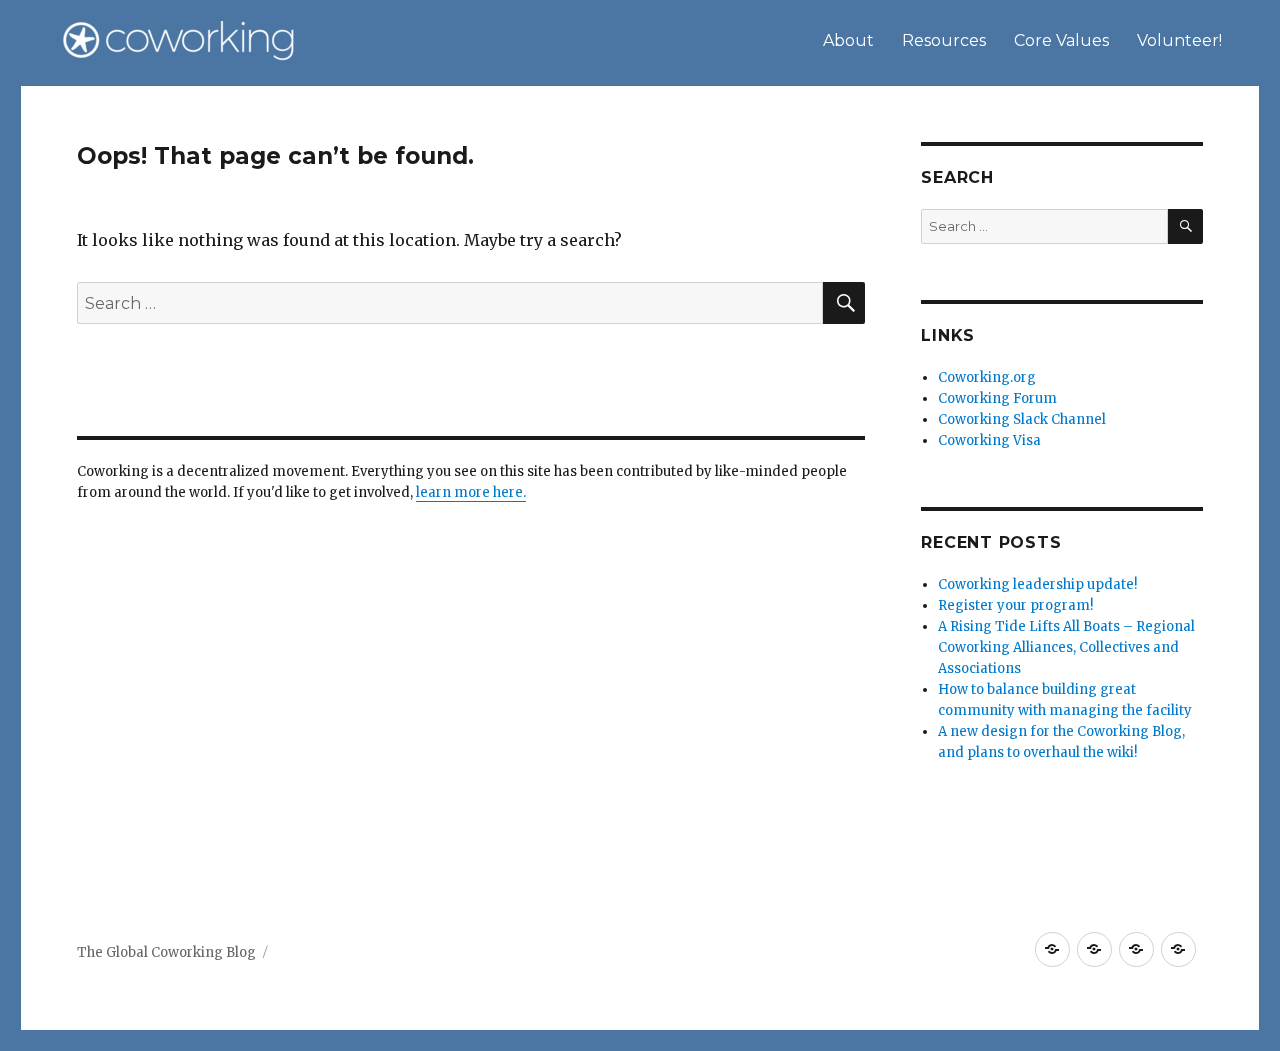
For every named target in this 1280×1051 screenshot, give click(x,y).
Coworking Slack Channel (1022, 419)
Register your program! (1015, 605)
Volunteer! (1179, 40)
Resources (944, 40)
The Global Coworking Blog (166, 952)
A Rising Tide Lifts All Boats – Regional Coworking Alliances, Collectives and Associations (1066, 647)
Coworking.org (987, 377)
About (848, 40)
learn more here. (471, 492)
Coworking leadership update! (1037, 584)
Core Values (1061, 40)
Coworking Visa (989, 440)
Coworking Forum (997, 398)
